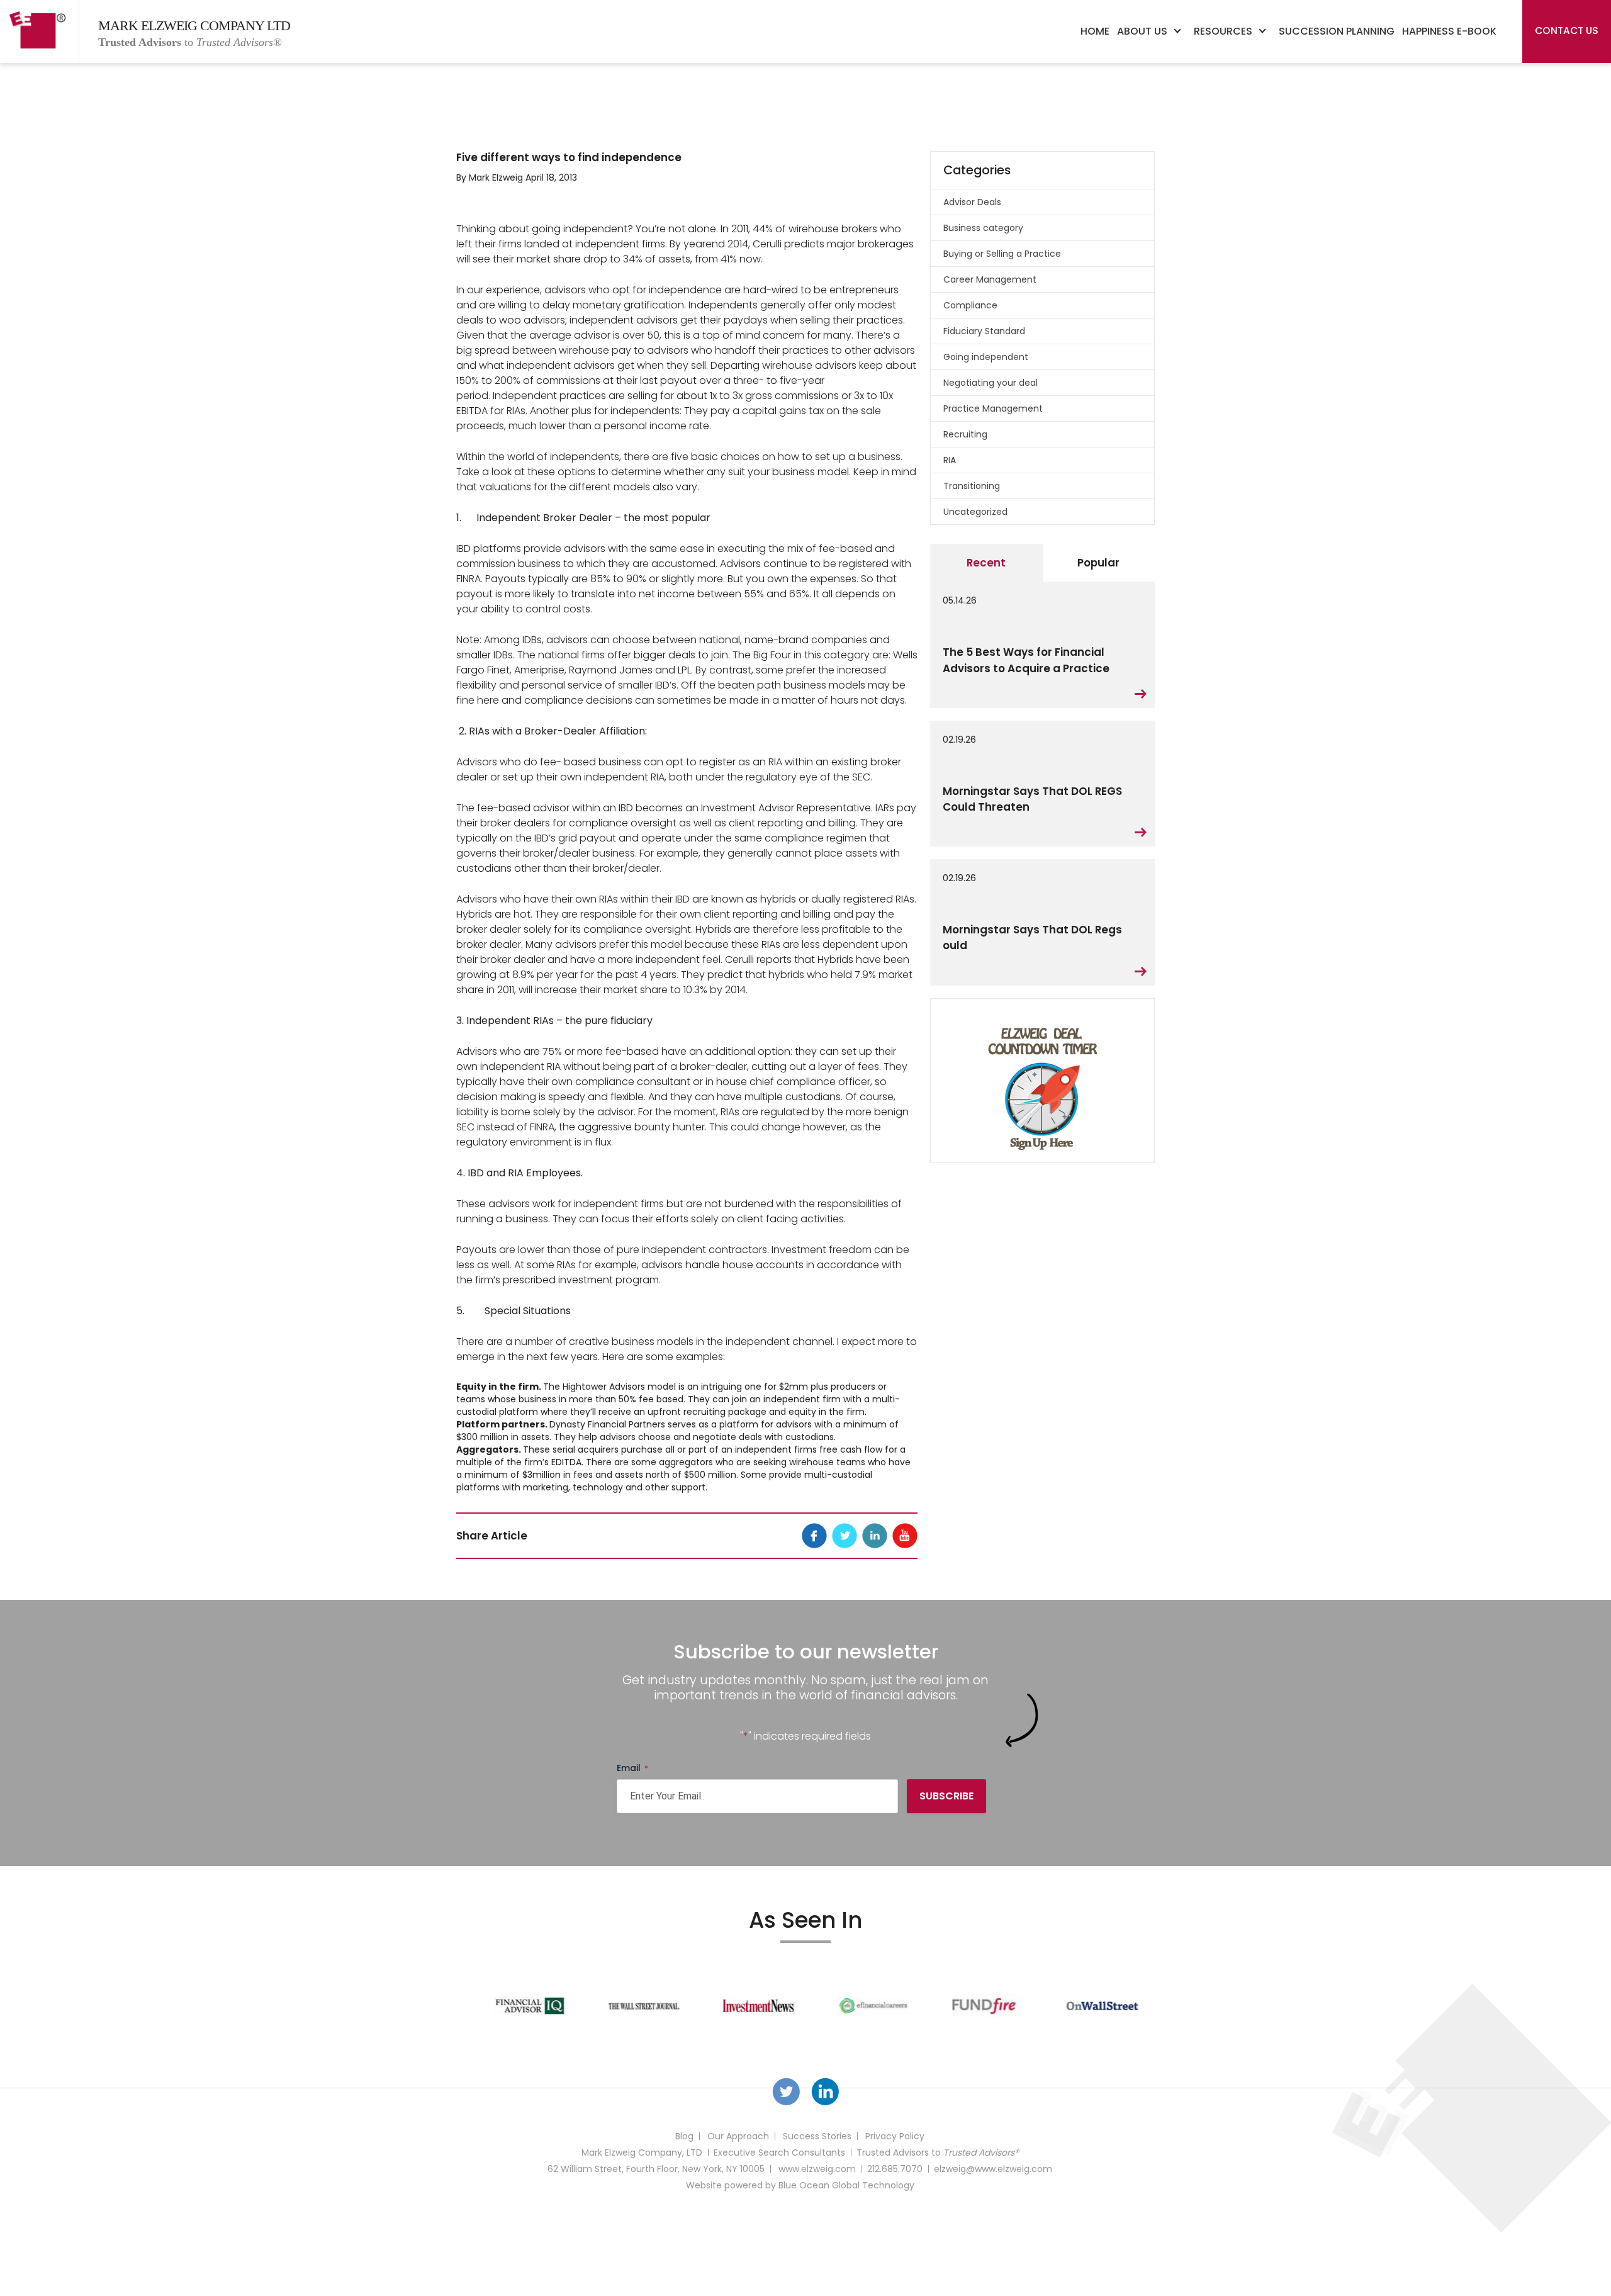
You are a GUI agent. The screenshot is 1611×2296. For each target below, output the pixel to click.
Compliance (970, 305)
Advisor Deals (972, 202)
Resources (1223, 31)
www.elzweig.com (817, 2169)
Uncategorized (975, 512)
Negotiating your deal (991, 383)
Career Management (990, 279)
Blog (684, 2136)
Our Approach (738, 2136)
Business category (983, 228)
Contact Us (1567, 31)
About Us (1142, 31)
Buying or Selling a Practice (1002, 254)
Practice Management (993, 408)
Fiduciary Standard (984, 331)
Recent (986, 563)
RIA (950, 460)
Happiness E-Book (1449, 31)
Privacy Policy (895, 2136)
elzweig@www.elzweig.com (993, 2169)
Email (632, 1768)
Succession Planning (1337, 31)
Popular (1098, 563)
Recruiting (965, 434)
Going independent (986, 357)
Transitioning (972, 486)
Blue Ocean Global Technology (846, 2185)
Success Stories (817, 2136)
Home (1095, 31)
